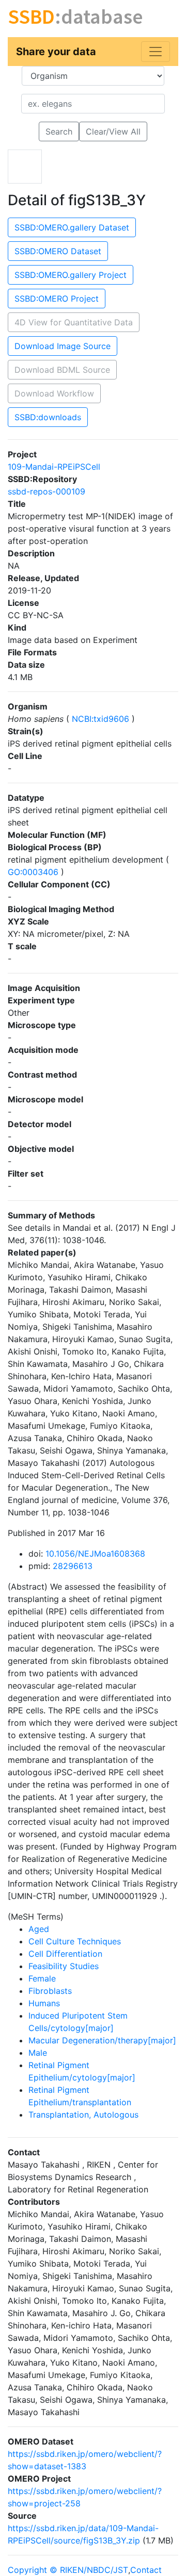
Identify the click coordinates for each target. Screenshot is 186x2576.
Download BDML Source (62, 370)
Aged (39, 1929)
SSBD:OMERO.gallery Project (71, 275)
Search (59, 131)
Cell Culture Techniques (75, 1941)
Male (38, 2053)
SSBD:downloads (48, 417)
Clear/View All (113, 131)
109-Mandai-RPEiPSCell (54, 467)
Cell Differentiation (65, 1954)
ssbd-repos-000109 (47, 491)
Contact (146, 2570)
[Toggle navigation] (156, 52)
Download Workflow (54, 393)
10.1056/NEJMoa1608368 (95, 1554)
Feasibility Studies (64, 1966)
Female (42, 1978)
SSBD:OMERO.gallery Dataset (72, 227)
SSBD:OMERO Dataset (58, 251)
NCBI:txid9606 (100, 719)
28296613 (73, 1566)
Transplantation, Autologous (83, 2115)
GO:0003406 (34, 872)
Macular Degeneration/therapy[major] (102, 2040)
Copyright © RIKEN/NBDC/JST (68, 2570)
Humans (44, 2003)
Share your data (56, 52)
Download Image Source (63, 346)
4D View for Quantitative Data (74, 322)
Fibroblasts (50, 1991)
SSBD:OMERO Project (57, 299)
